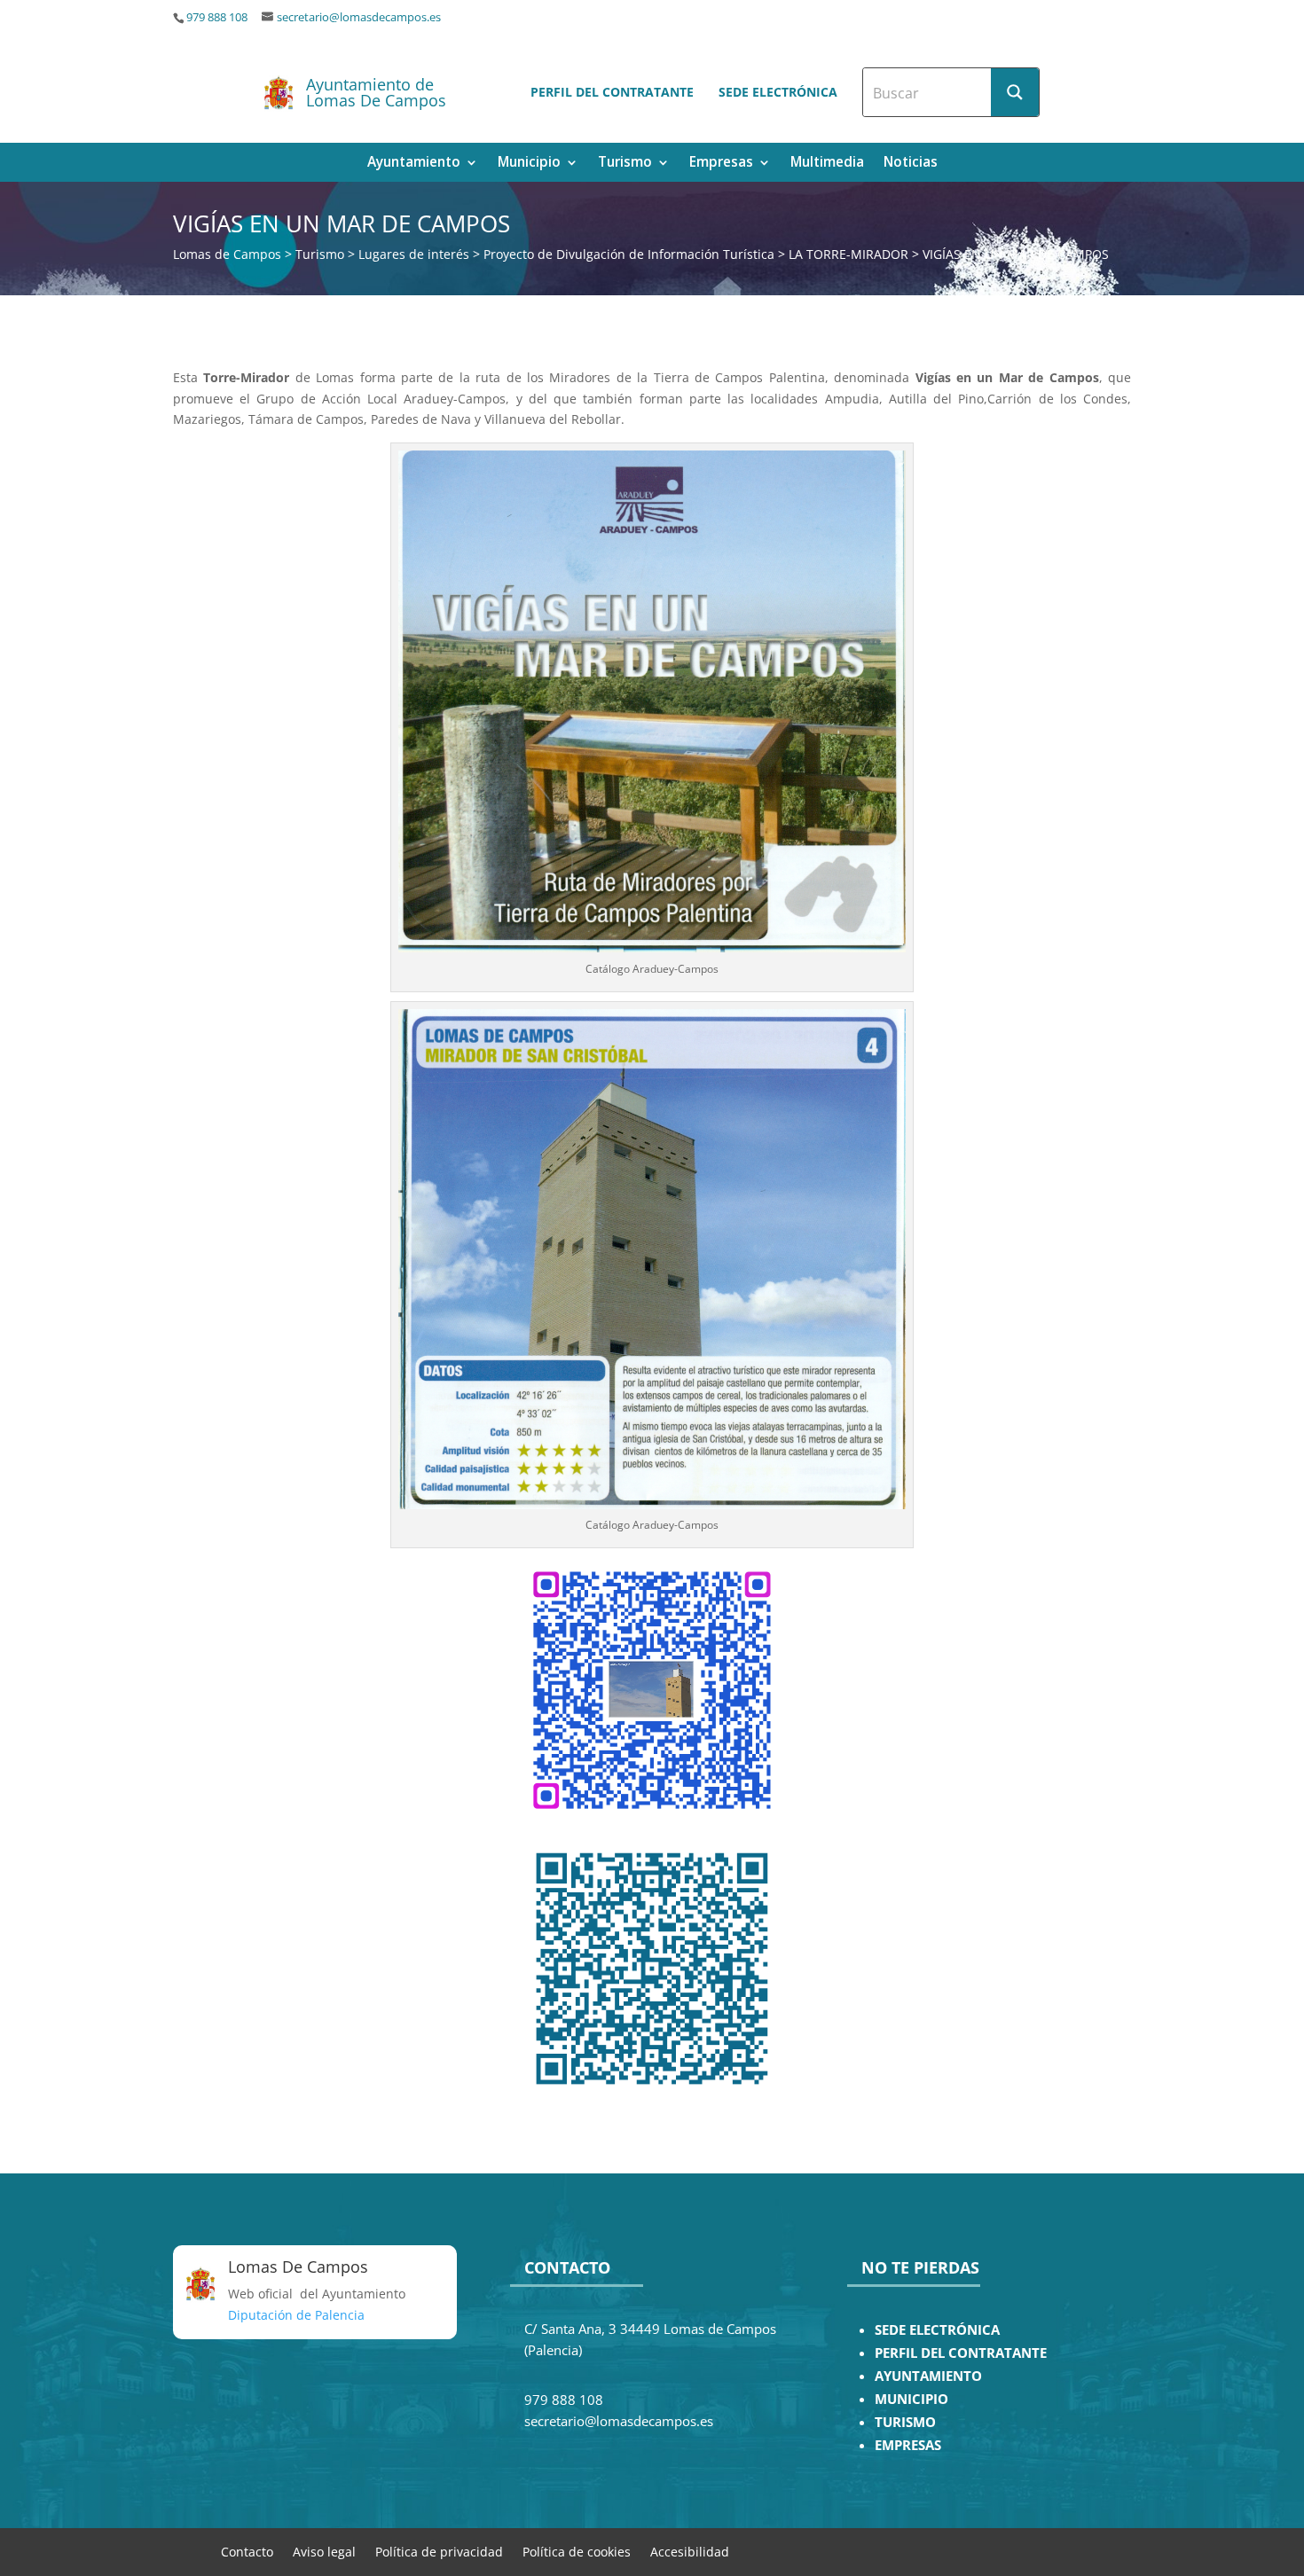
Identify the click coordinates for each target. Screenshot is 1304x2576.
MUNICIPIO (911, 2399)
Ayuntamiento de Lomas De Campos (376, 92)
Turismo (625, 164)
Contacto (247, 2551)
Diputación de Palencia (296, 2315)
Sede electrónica (778, 92)
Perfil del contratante (612, 92)
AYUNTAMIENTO (928, 2376)
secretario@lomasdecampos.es (359, 17)
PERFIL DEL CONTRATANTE (961, 2353)
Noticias (911, 164)
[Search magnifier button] (1015, 92)
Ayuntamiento (414, 164)
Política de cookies (577, 2551)
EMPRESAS (908, 2445)
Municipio (529, 164)
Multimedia (827, 164)
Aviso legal (324, 2551)
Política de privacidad (439, 2551)
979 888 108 (217, 17)
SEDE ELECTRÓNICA (937, 2330)
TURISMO (905, 2422)
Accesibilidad (690, 2551)
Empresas (721, 164)
